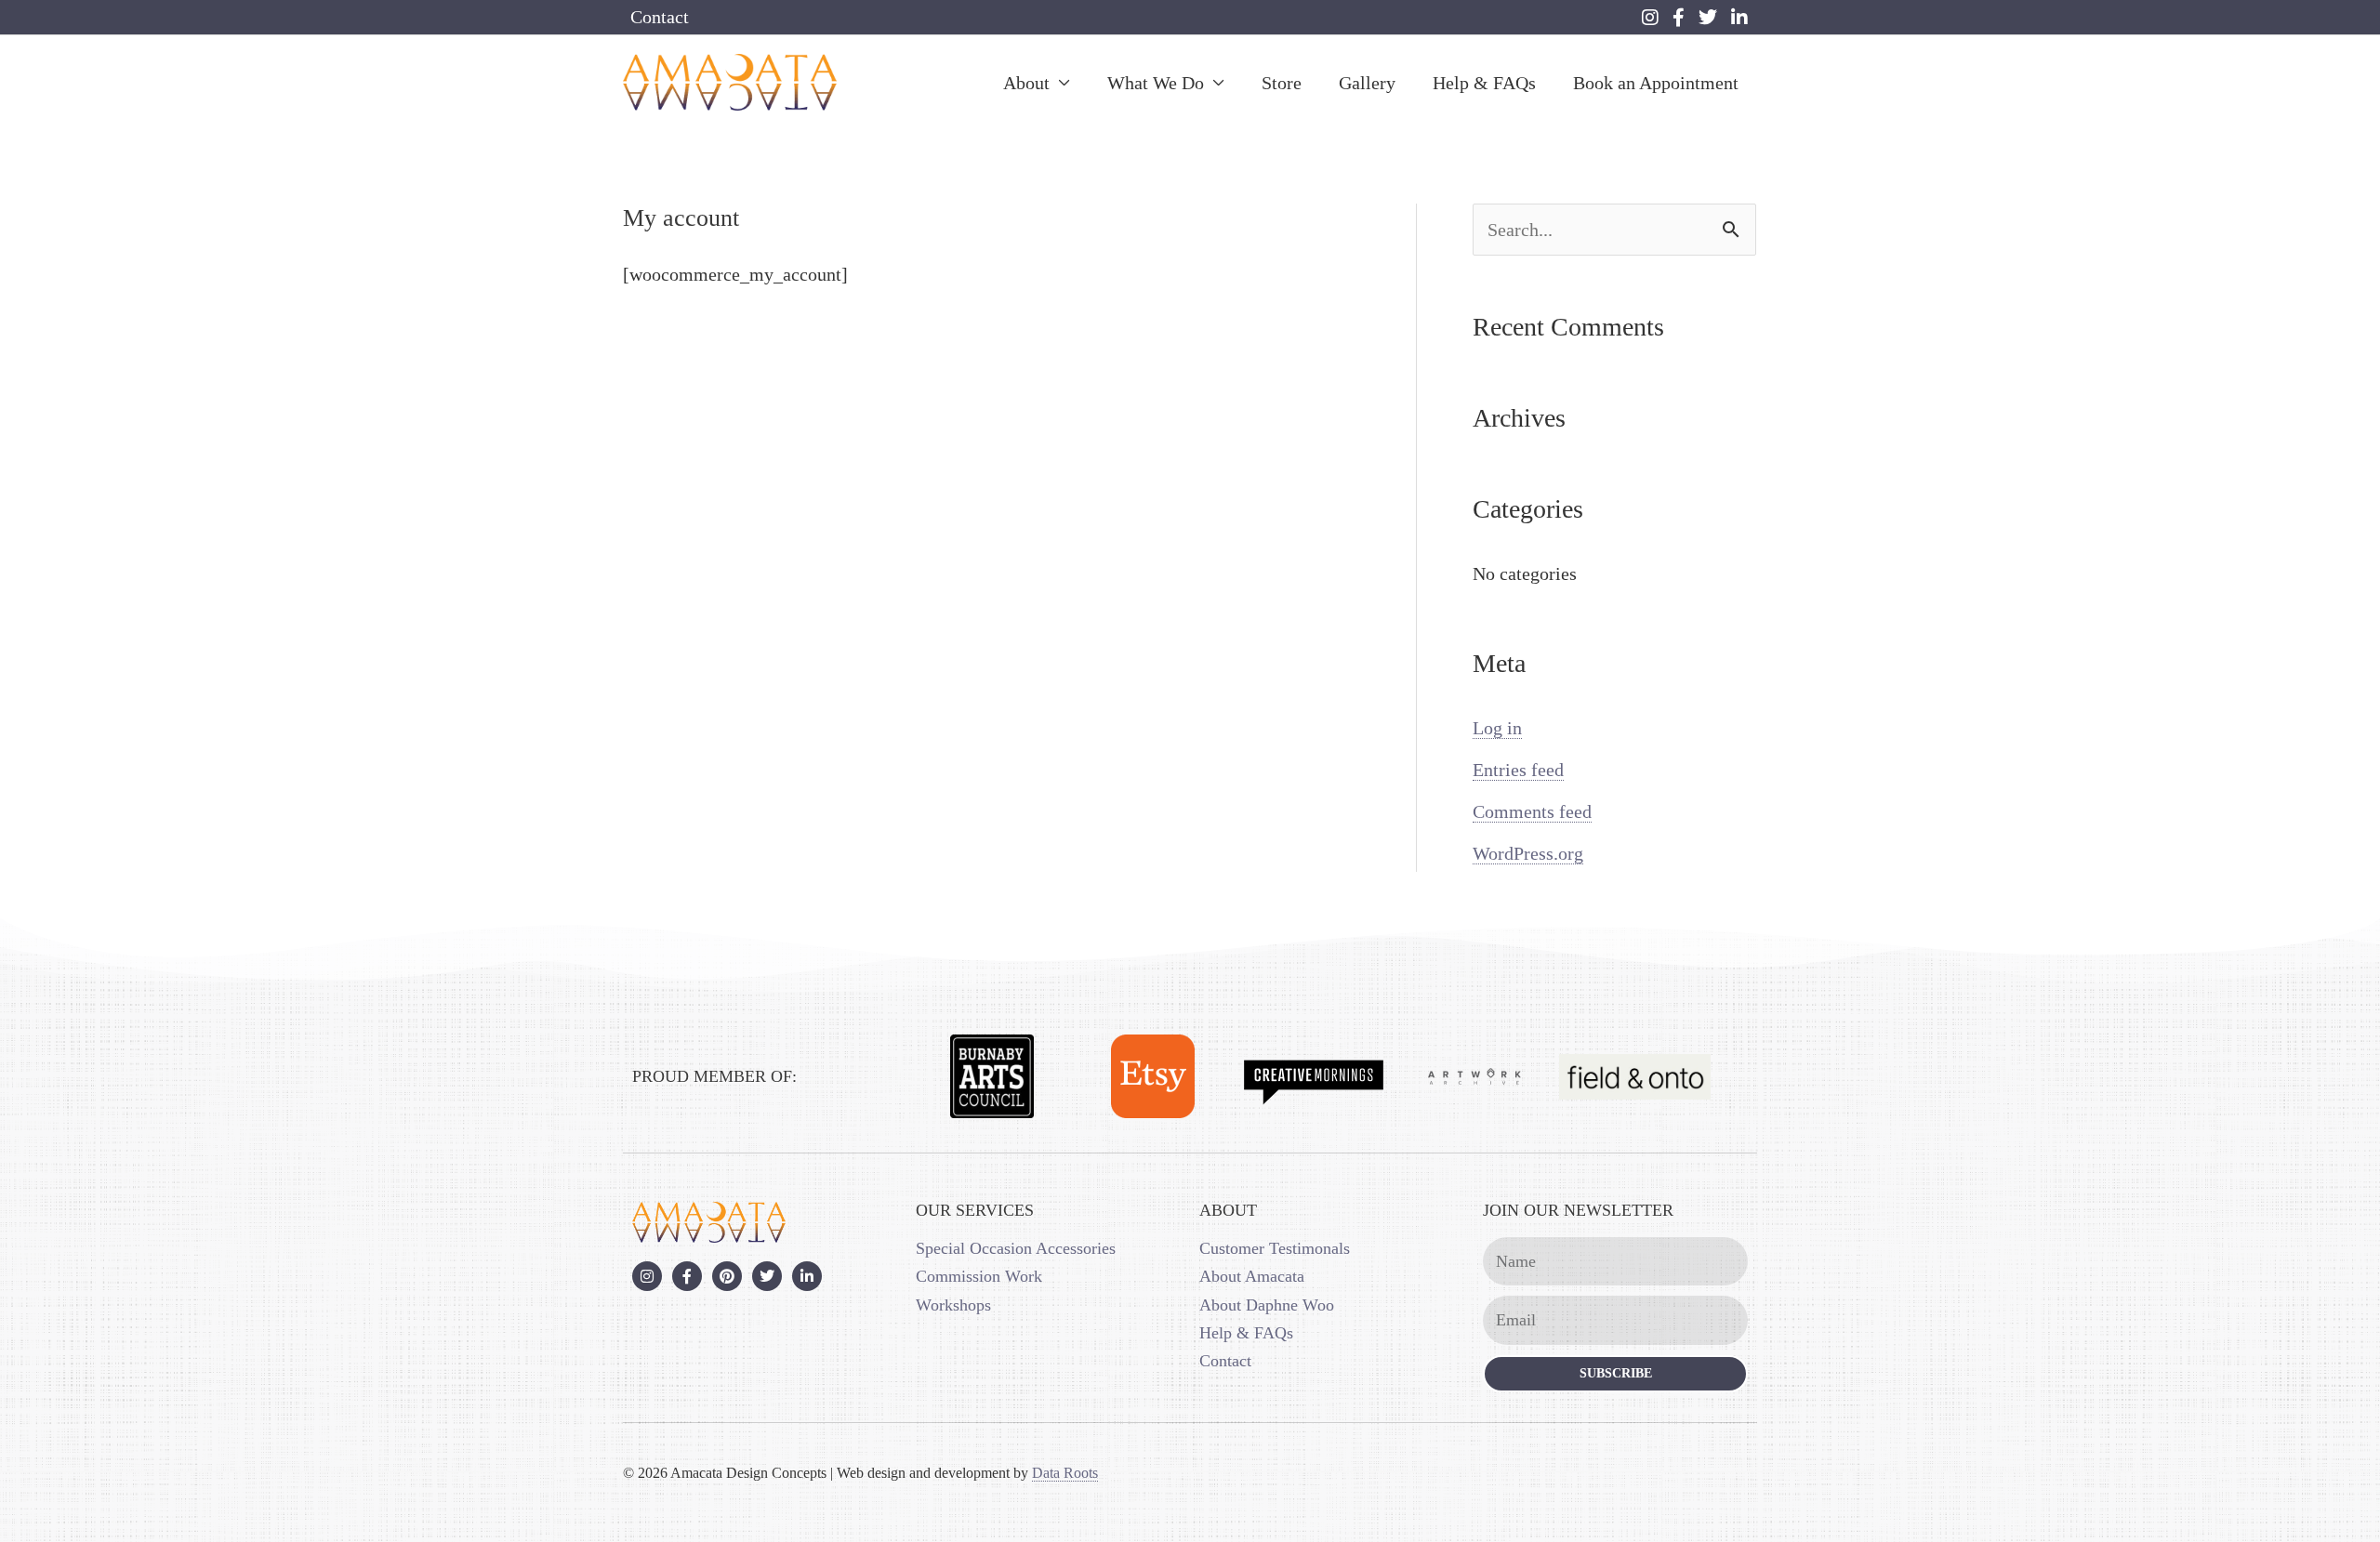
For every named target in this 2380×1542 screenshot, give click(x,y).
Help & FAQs (1484, 83)
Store (1282, 83)
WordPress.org (1528, 853)
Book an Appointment (1656, 83)
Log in (1497, 728)
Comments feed (1532, 811)
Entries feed (1518, 770)
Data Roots (1065, 1473)
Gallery (1367, 83)
